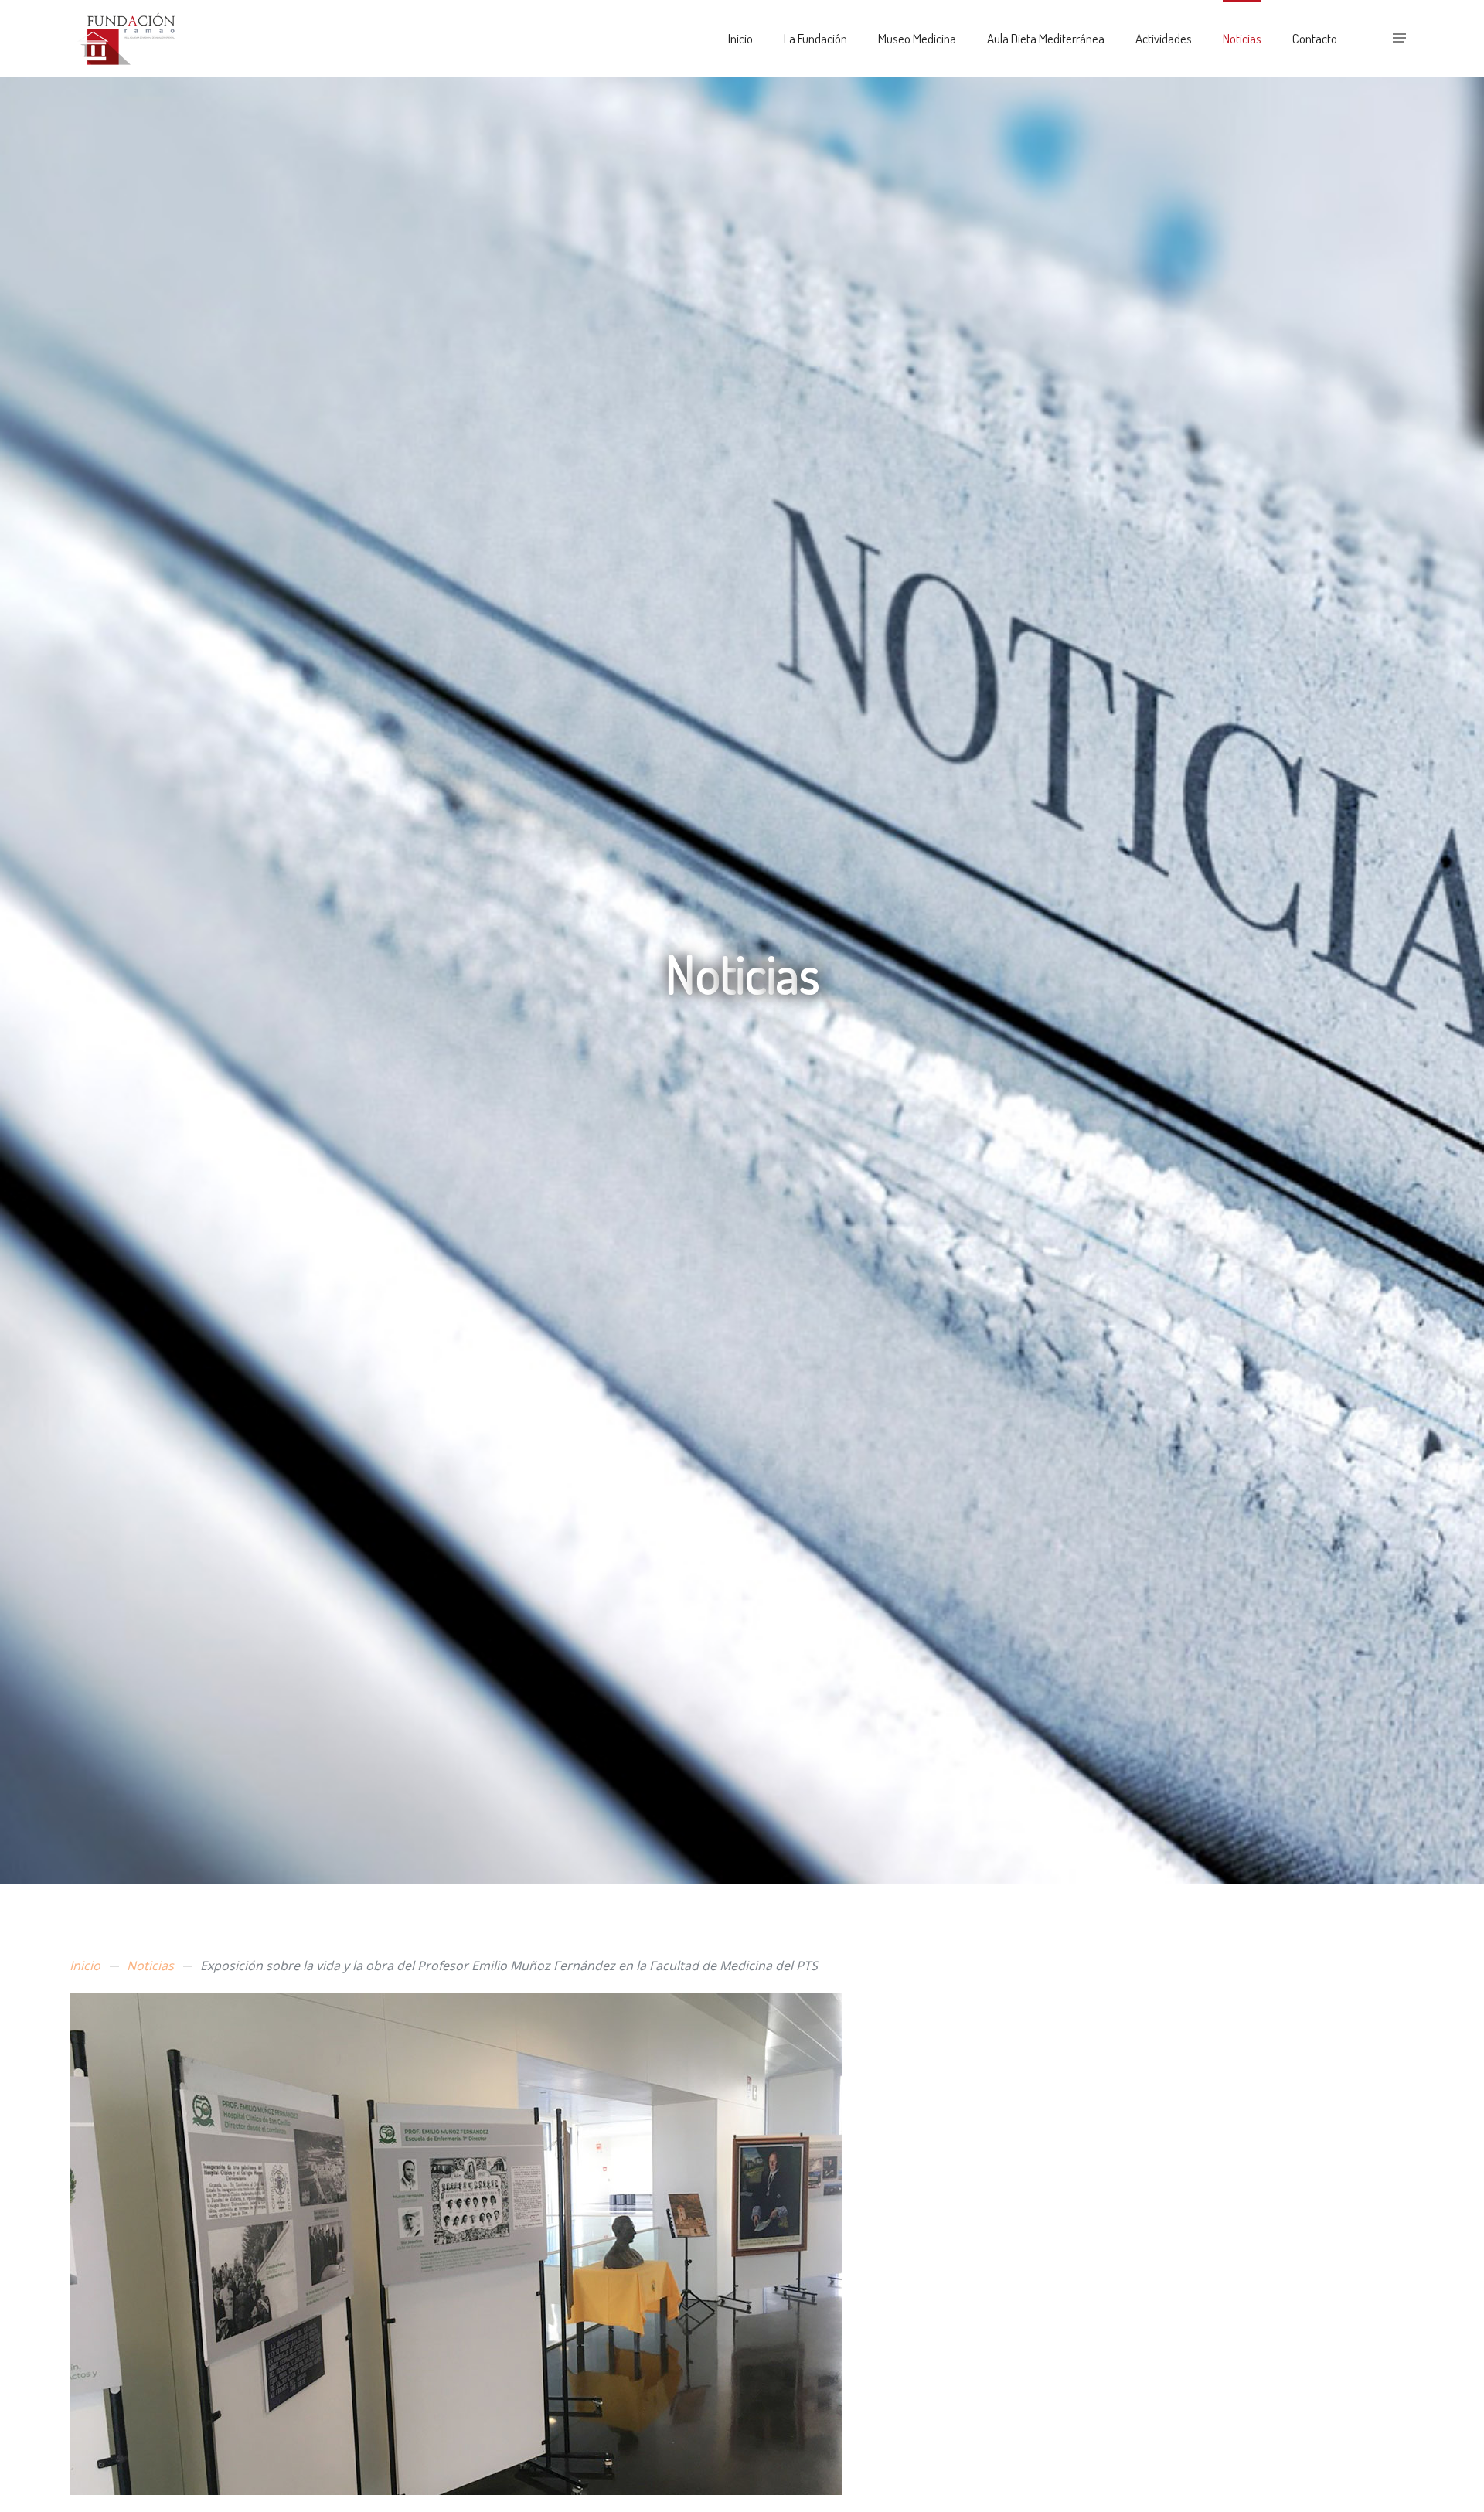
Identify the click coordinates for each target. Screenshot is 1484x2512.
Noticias (1242, 38)
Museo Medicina (917, 38)
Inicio (740, 38)
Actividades (1164, 38)
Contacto (1315, 38)
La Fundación (815, 38)
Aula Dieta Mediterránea (1046, 38)
